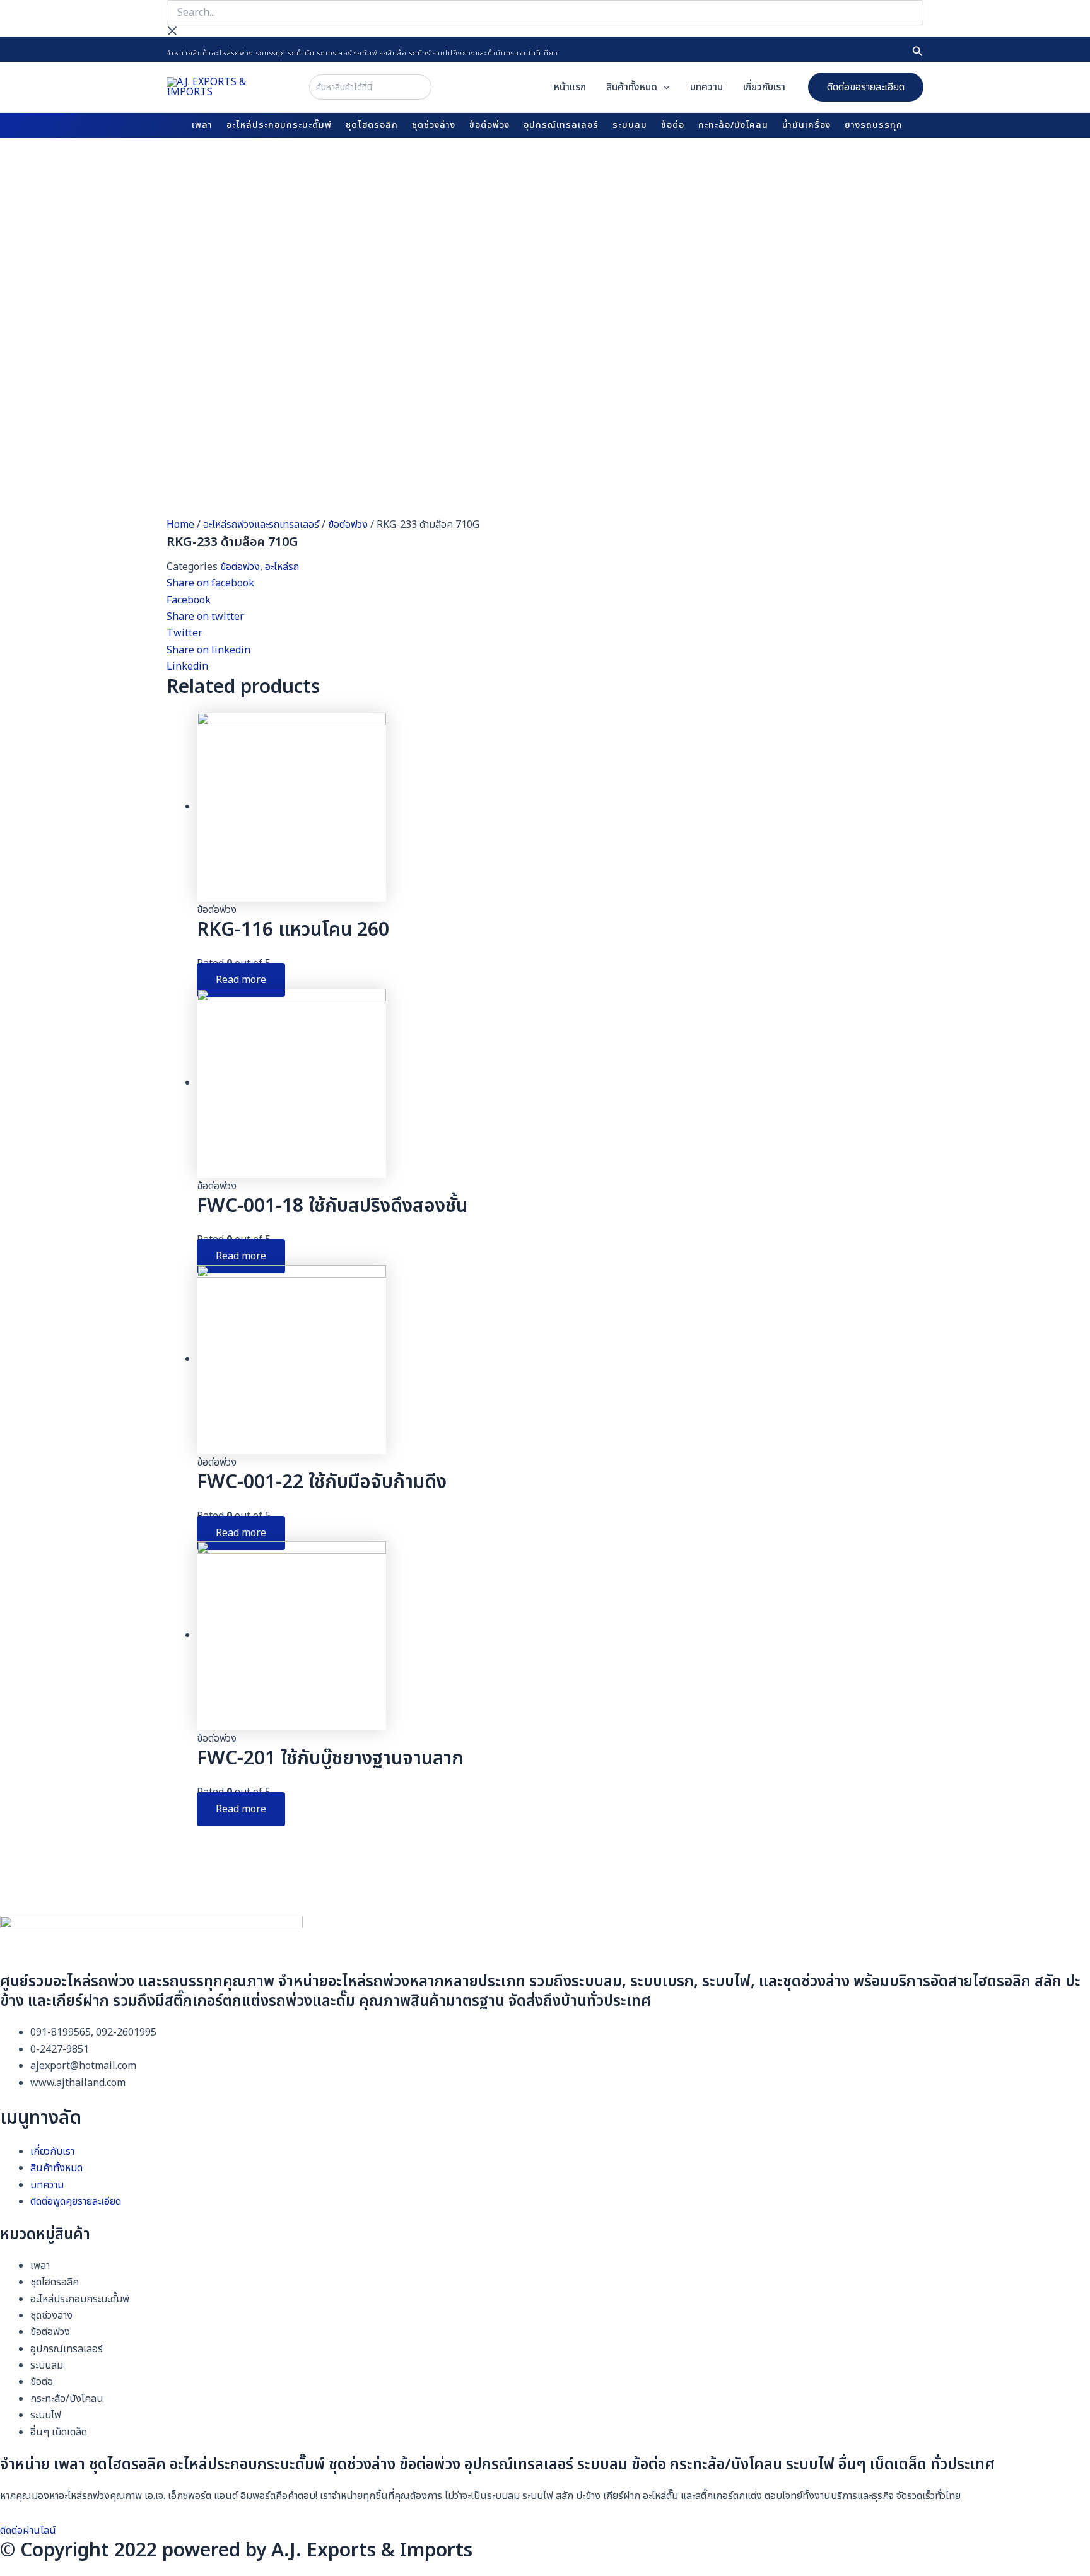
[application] (664, 87)
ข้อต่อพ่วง (348, 525)
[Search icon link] (918, 53)
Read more (241, 980)
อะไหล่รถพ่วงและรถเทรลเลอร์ (261, 525)
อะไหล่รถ (282, 567)
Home (180, 525)
